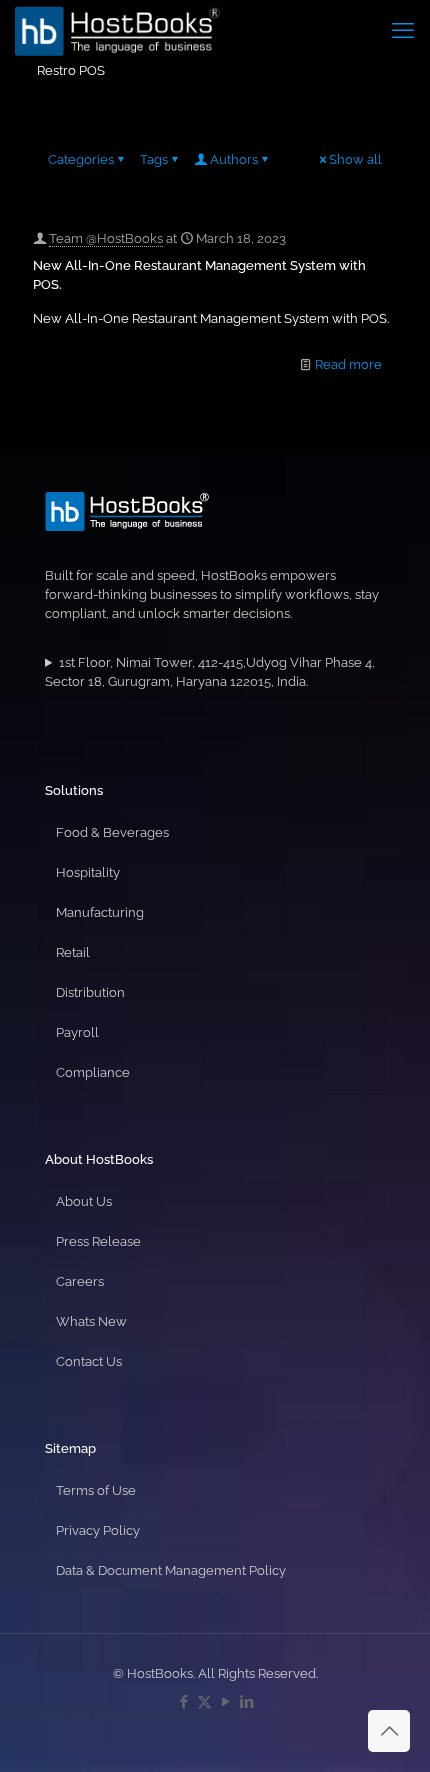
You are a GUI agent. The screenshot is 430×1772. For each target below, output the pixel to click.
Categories (81, 159)
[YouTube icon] (225, 1702)
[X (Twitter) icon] (204, 1702)
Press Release (98, 1241)
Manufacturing (100, 912)
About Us (84, 1201)
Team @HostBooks (106, 238)
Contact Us (89, 1361)
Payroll (77, 1032)
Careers (80, 1281)
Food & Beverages (112, 832)
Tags (154, 159)
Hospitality (88, 872)
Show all (355, 159)
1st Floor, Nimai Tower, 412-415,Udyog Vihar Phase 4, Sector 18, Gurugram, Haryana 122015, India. (210, 672)
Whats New (91, 1321)
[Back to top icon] (389, 1731)
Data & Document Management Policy (171, 1570)
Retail (73, 952)
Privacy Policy (98, 1530)
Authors (234, 159)
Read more (348, 364)
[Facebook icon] (183, 1702)
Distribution (90, 992)
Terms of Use (96, 1490)
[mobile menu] (403, 30)
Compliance (93, 1072)
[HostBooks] (117, 30)
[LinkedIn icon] (246, 1702)
